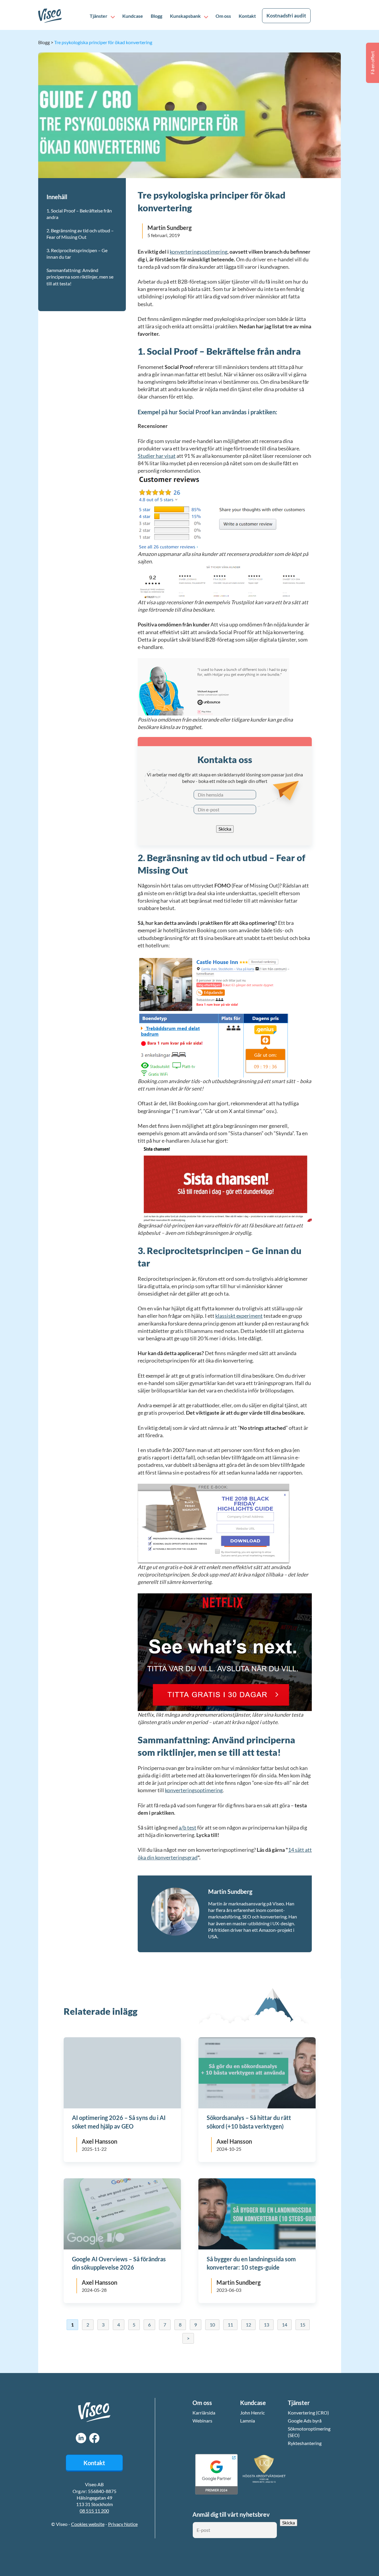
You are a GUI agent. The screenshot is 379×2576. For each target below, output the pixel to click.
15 (302, 2325)
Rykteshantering (305, 2443)
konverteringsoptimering (199, 252)
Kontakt (247, 16)
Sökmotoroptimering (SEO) (309, 2432)
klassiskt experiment (239, 1316)
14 (284, 2325)
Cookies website (88, 2524)
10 (212, 2325)
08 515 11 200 (94, 2511)
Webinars (202, 2421)
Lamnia (248, 2421)
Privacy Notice (123, 2524)
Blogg (156, 16)
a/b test (187, 1828)
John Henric (252, 2413)
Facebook (94, 2438)
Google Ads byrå (305, 2421)
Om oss (223, 16)
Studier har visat (157, 456)
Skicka (225, 829)
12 (248, 2325)
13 (266, 2325)
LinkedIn (81, 2438)
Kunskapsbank (185, 16)
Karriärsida (204, 2413)
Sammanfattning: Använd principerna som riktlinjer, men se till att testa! (80, 277)
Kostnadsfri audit (286, 16)
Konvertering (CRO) (308, 2413)
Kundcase (133, 16)
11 (230, 2325)
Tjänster (99, 16)
